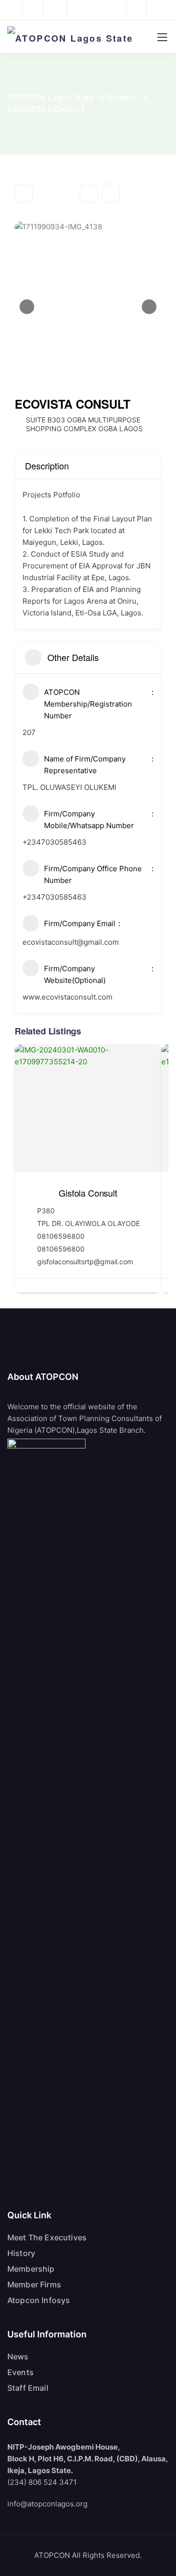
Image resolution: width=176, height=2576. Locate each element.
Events (21, 2372)
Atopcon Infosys (39, 2300)
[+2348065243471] (15, 10)
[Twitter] (135, 10)
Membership (31, 2269)
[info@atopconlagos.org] (38, 10)
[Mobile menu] (162, 37)
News (18, 2356)
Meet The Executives (47, 2237)
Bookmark (89, 193)
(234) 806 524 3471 (42, 2482)
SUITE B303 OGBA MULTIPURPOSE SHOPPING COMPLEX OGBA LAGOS (84, 424)
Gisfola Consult (88, 1193)
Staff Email (28, 2388)
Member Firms (34, 2284)
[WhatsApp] (159, 10)
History (21, 2253)
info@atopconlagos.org (47, 2504)
